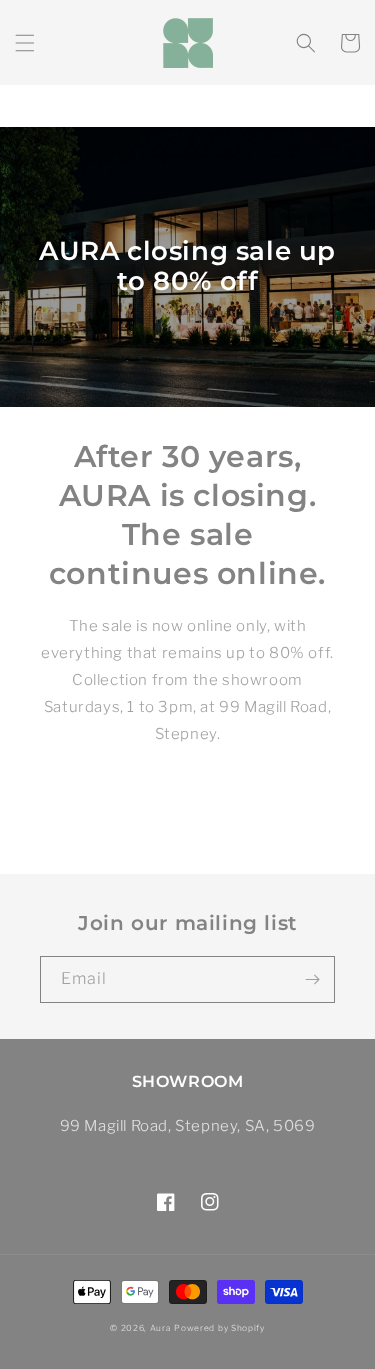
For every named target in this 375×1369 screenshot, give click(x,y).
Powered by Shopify (219, 1328)
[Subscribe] (312, 979)
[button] (25, 43)
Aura (161, 1328)
